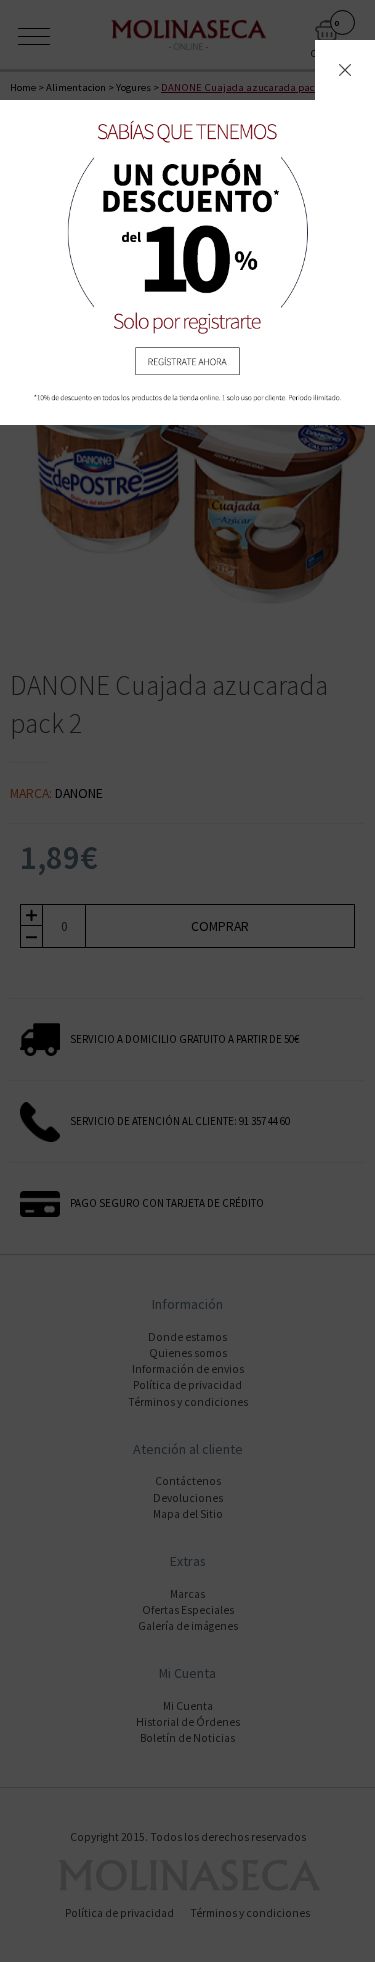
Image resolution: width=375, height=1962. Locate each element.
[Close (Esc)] (345, 70)
